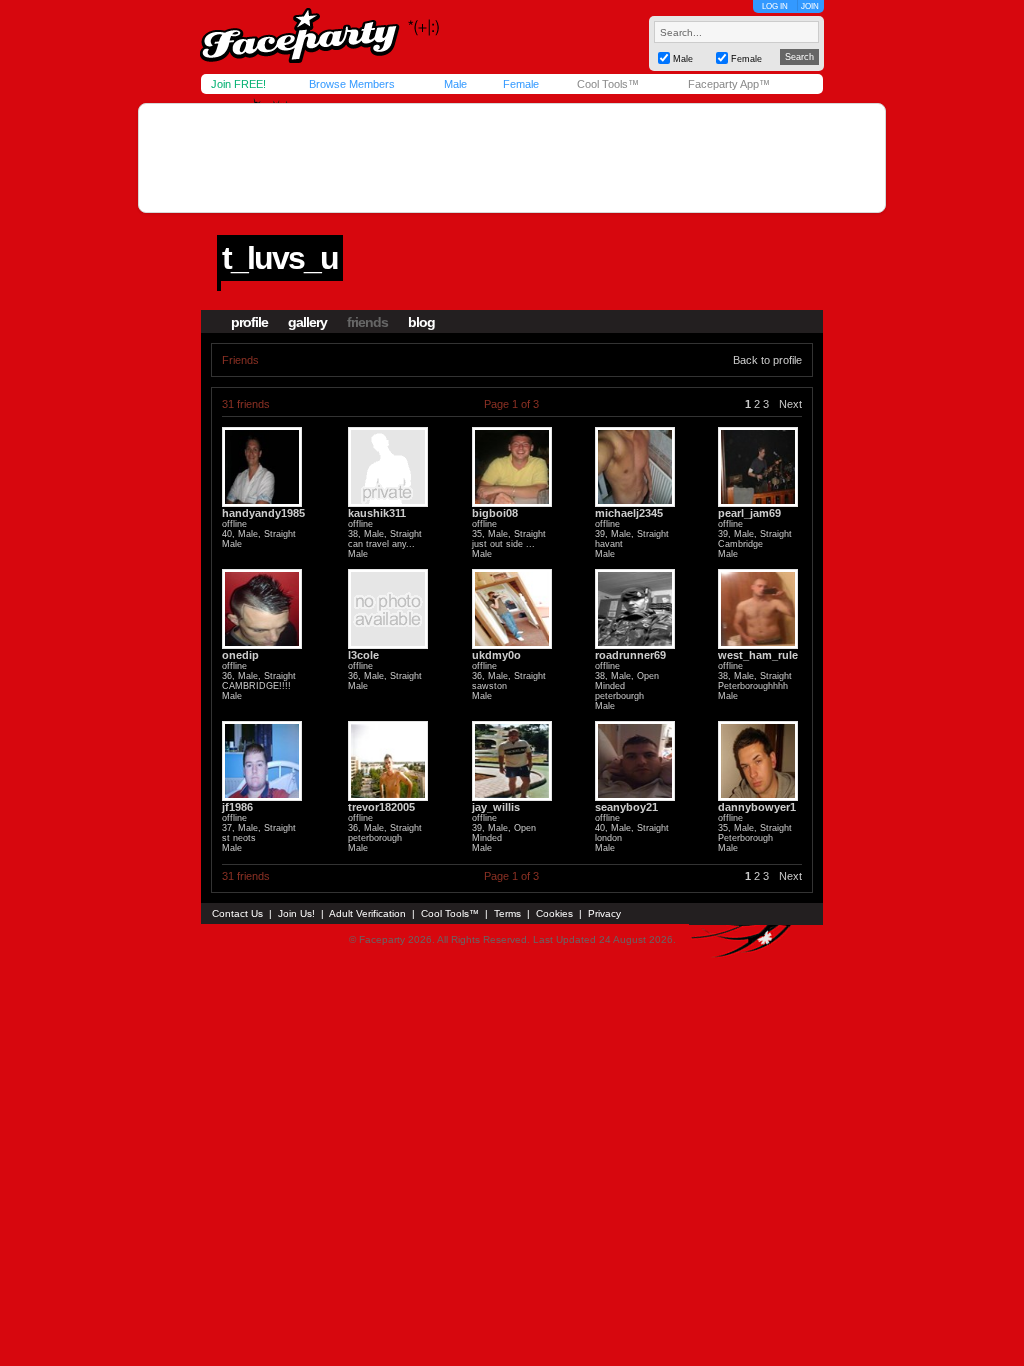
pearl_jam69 (749, 513)
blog (421, 322)
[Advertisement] (512, 158)
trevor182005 (381, 807)
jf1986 (237, 807)
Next (790, 404)
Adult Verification (367, 913)
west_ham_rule (758, 655)
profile (249, 322)
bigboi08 (495, 513)
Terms (507, 913)
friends (367, 322)
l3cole (363, 655)
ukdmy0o (496, 655)
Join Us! (296, 913)
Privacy (604, 913)
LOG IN (775, 6)
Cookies (554, 913)
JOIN (810, 6)
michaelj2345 (629, 513)
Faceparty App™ (729, 84)
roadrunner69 (630, 655)
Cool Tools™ (608, 84)
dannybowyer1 (757, 807)
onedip (240, 655)
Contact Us (237, 913)
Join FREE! (238, 84)
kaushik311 (377, 513)
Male (455, 84)
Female (521, 84)
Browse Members (352, 84)
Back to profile (767, 360)
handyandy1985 (263, 513)
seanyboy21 (626, 807)
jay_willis (496, 807)
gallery (307, 322)
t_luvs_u (280, 258)
